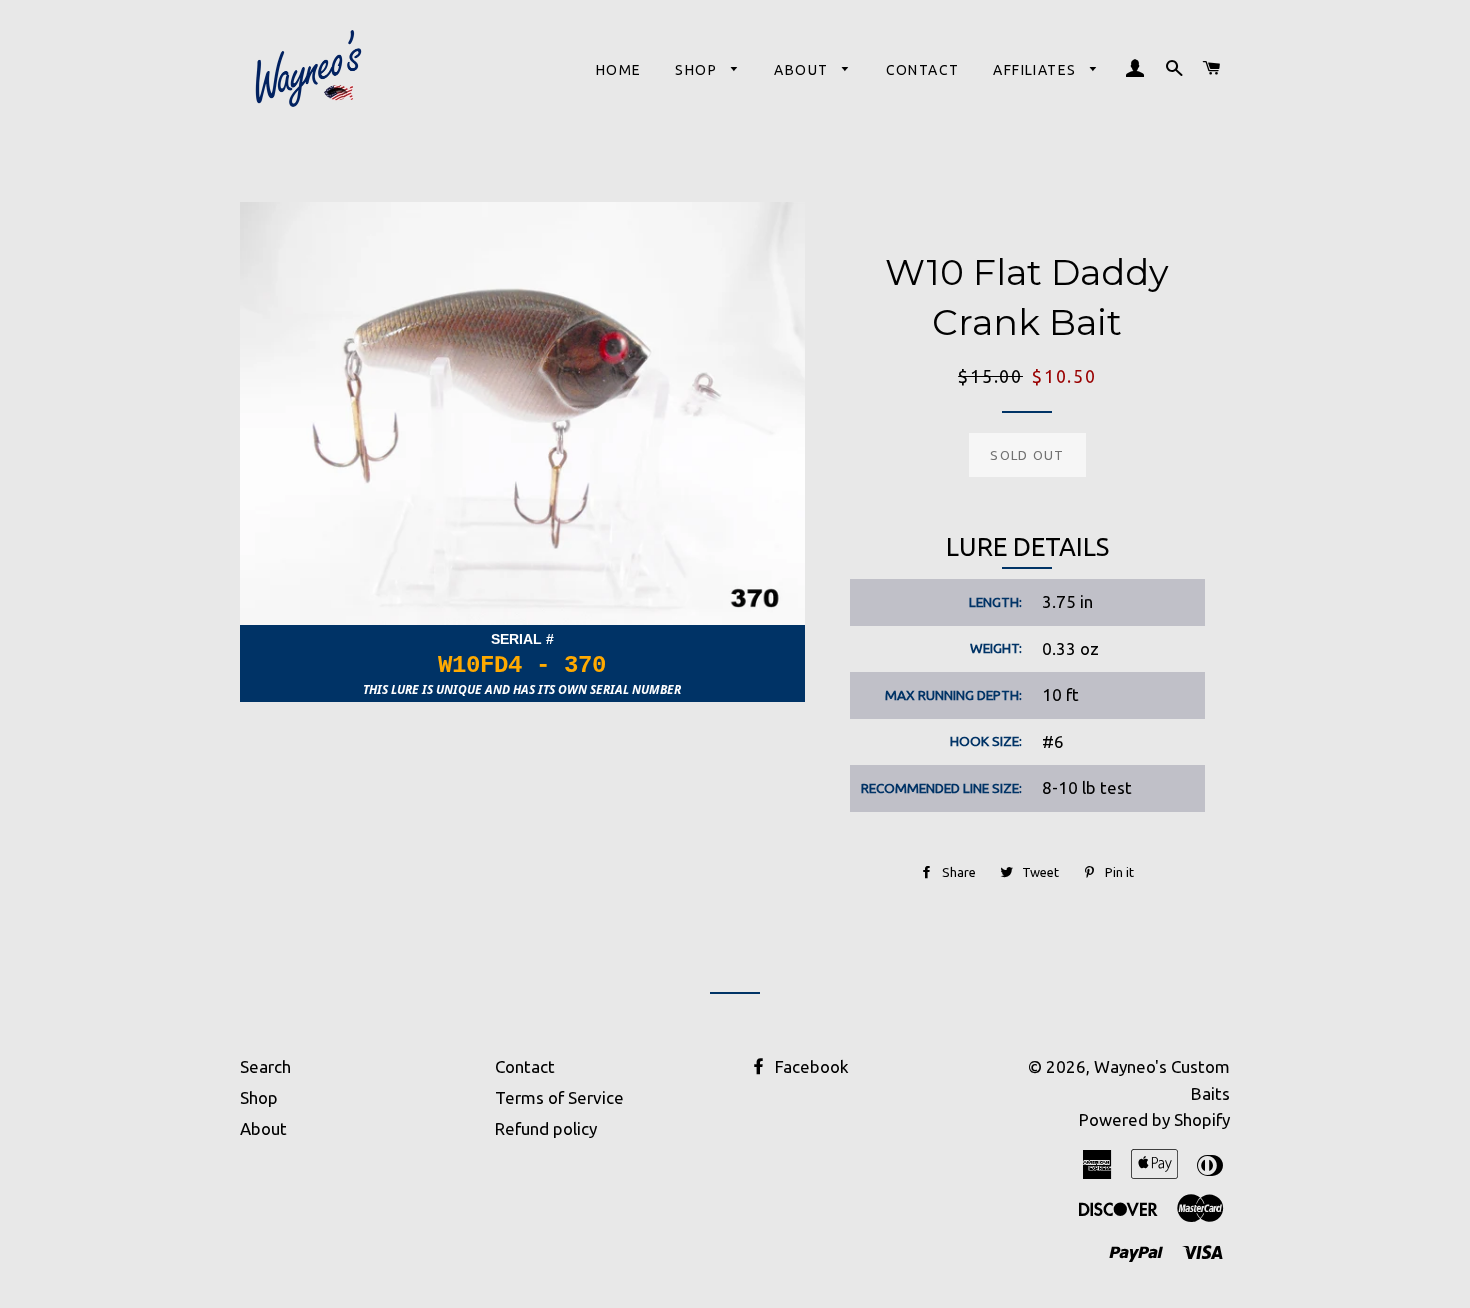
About (803, 70)
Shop (698, 70)
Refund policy (546, 1128)
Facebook (810, 1066)
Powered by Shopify (1154, 1119)
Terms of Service (559, 1097)
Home (619, 70)
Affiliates (1036, 70)
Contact (923, 70)
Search (265, 1066)
